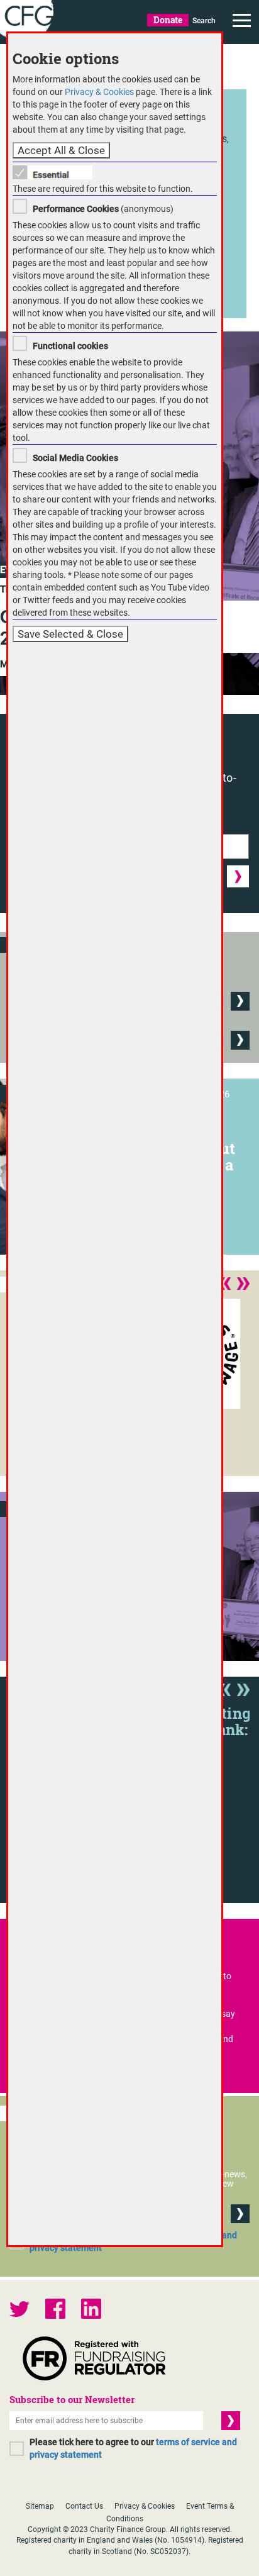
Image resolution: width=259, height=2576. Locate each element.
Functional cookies (70, 346)
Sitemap (40, 2506)
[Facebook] (55, 2310)
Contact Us (84, 2506)
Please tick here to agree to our (133, 2448)
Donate (168, 20)
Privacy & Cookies (145, 2506)
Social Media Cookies (75, 458)
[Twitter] (19, 2310)
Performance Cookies (76, 209)
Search (204, 21)
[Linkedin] (91, 2310)
